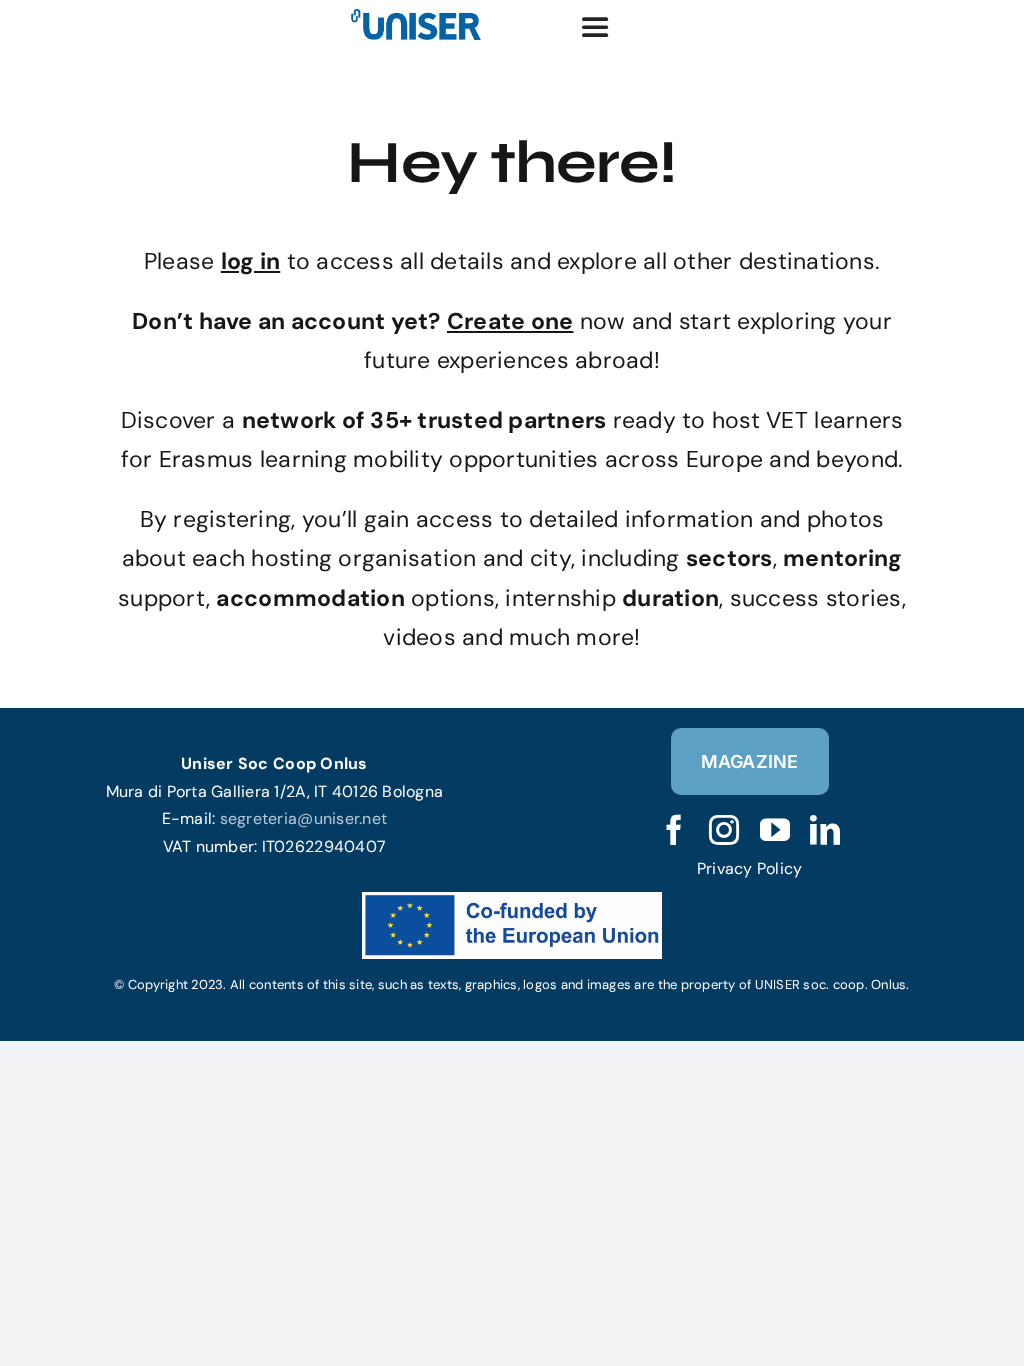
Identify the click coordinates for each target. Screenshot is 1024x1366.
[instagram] (724, 830)
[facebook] (674, 830)
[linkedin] (825, 830)
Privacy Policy (750, 868)
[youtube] (775, 830)
